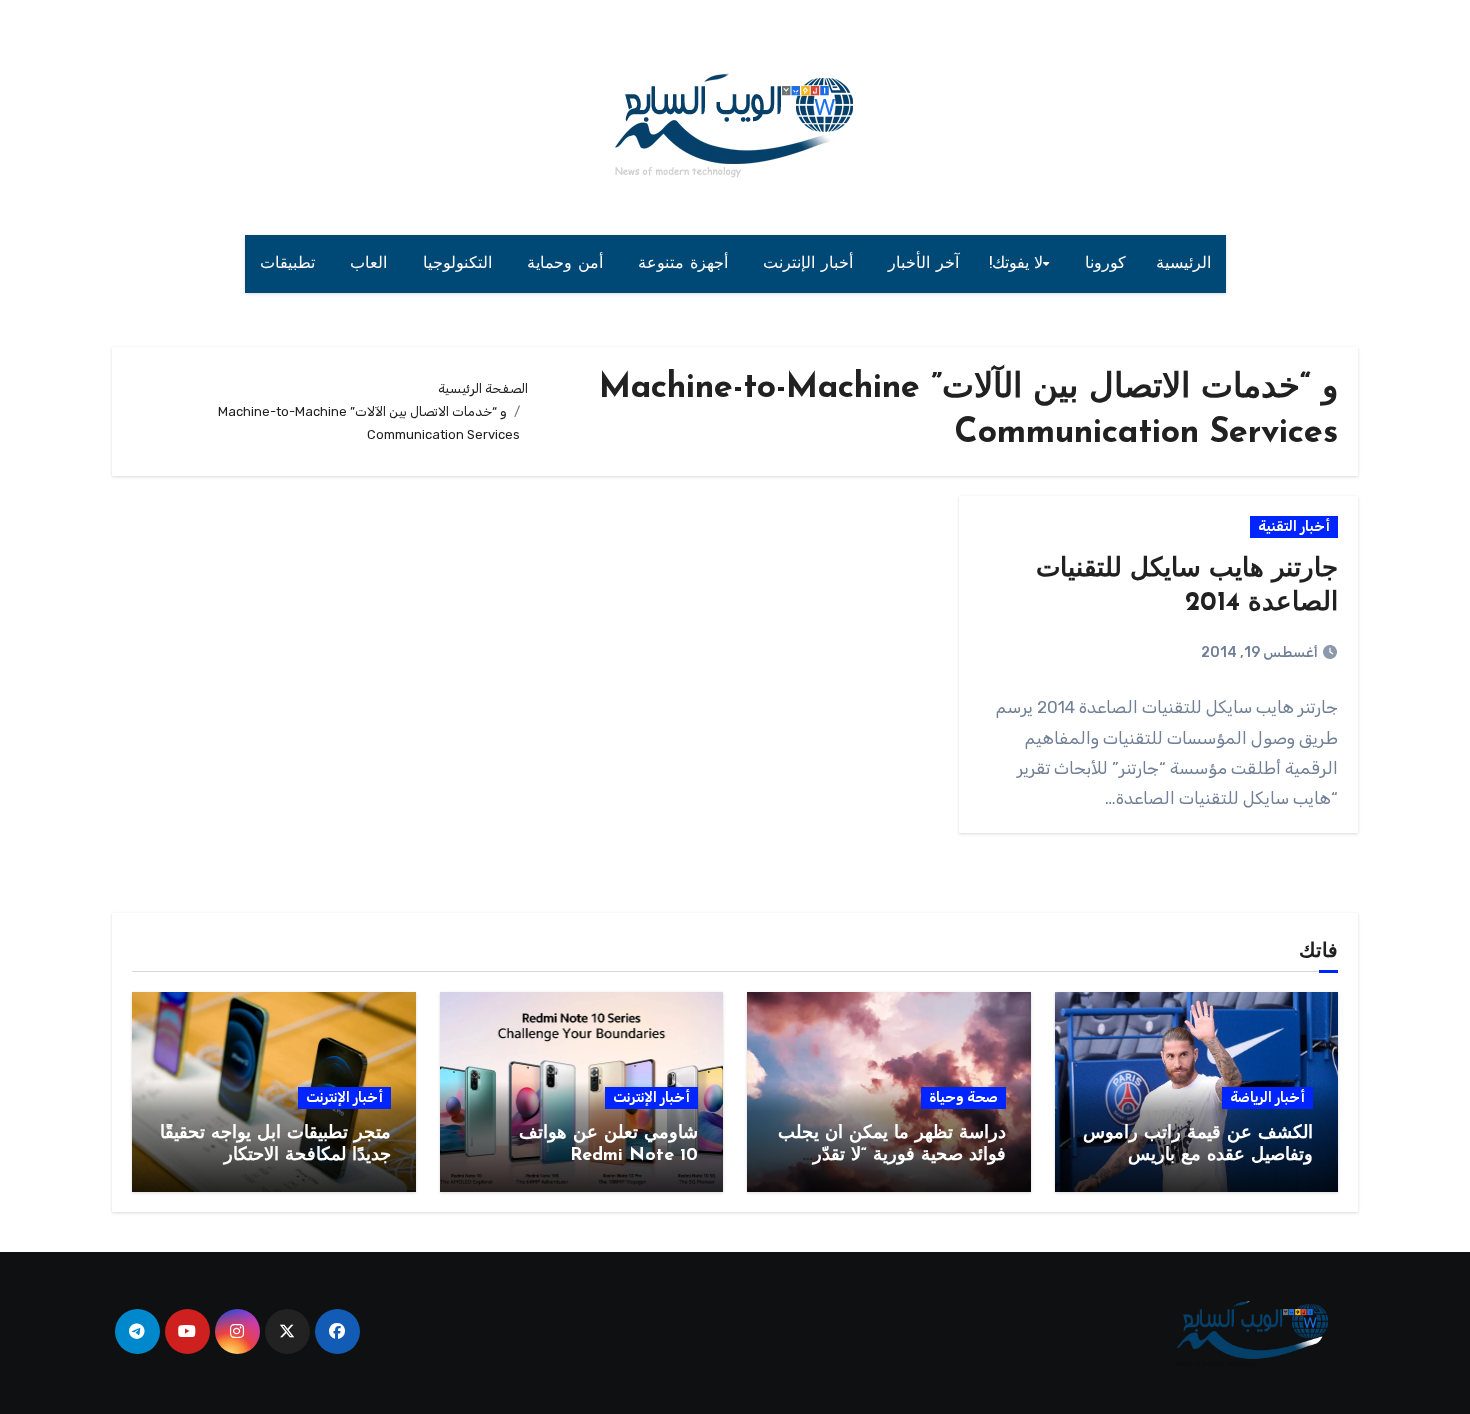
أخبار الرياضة (1267, 1097)
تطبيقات (290, 264)
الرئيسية (1183, 264)
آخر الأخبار (923, 264)
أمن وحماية (567, 264)
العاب (371, 264)
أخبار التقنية (1294, 526)
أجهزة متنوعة (685, 264)
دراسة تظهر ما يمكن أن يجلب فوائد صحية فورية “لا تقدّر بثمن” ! (892, 1155)
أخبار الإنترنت (810, 264)
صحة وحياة (963, 1097)
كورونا (1105, 264)
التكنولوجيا (460, 264)
